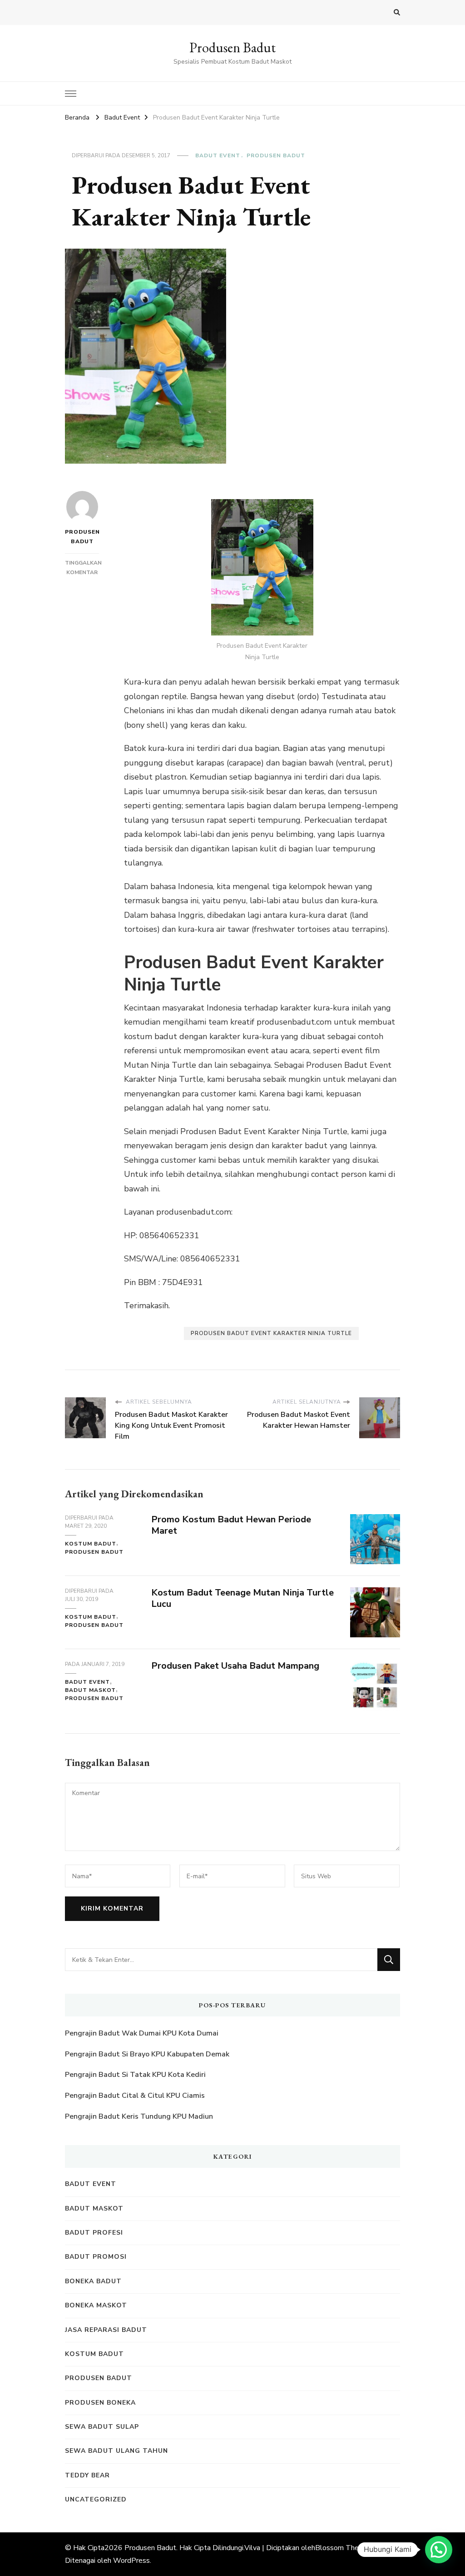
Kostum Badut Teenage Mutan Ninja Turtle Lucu (242, 1598)
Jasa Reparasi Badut (106, 2330)
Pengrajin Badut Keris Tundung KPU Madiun (139, 2116)
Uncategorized (96, 2499)
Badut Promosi (96, 2257)
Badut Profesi (94, 2233)
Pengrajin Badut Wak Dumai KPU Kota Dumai (142, 2033)
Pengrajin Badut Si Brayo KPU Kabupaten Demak (147, 2054)
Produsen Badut (232, 48)
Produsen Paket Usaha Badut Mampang (235, 1666)
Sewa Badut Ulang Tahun (116, 2451)
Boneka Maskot (96, 2305)
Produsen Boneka (100, 2403)
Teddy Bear (87, 2475)
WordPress (131, 2561)
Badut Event (218, 155)
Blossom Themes (344, 2548)
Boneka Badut (93, 2281)
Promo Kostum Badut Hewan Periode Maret (231, 1525)
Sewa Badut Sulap (102, 2427)
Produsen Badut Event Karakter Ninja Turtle (271, 1333)
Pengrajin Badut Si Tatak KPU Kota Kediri (135, 2075)
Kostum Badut (91, 1544)
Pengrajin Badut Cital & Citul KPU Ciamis (135, 2096)
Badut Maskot (90, 1690)
